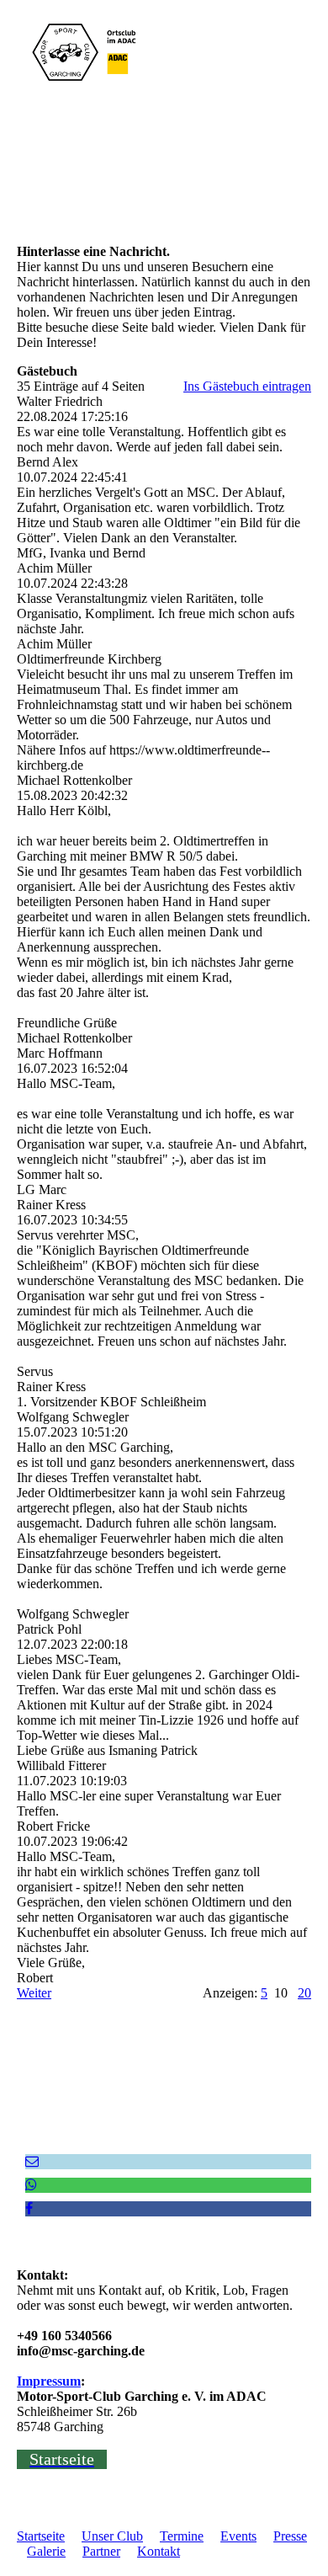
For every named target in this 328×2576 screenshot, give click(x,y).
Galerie (46, 2551)
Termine (182, 2536)
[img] (86, 52)
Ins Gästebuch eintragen (247, 386)
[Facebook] (29, 2208)
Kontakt (159, 2551)
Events (238, 2536)
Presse (290, 2536)
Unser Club (112, 2536)
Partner (101, 2551)
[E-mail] (32, 2161)
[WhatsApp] (31, 2185)
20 (304, 1993)
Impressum (49, 2381)
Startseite (41, 2536)
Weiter (34, 1993)
